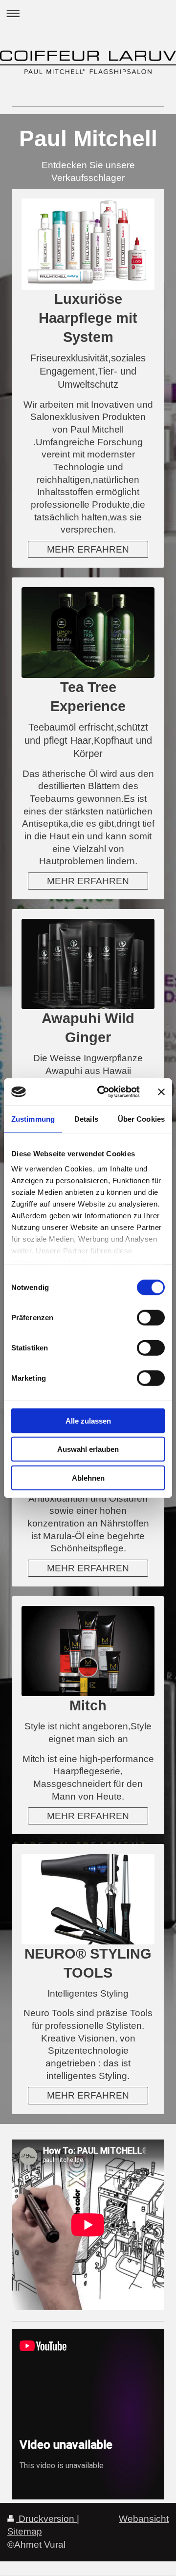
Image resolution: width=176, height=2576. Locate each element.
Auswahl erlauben (88, 1449)
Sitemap (25, 2531)
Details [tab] (86, 1119)
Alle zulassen (88, 1420)
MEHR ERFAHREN (88, 549)
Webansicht (144, 2519)
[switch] (151, 1317)
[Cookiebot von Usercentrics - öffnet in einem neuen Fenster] (103, 1092)
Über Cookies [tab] (141, 1119)
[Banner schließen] (161, 1092)
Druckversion (46, 2519)
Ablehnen (88, 1477)
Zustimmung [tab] (33, 1119)
